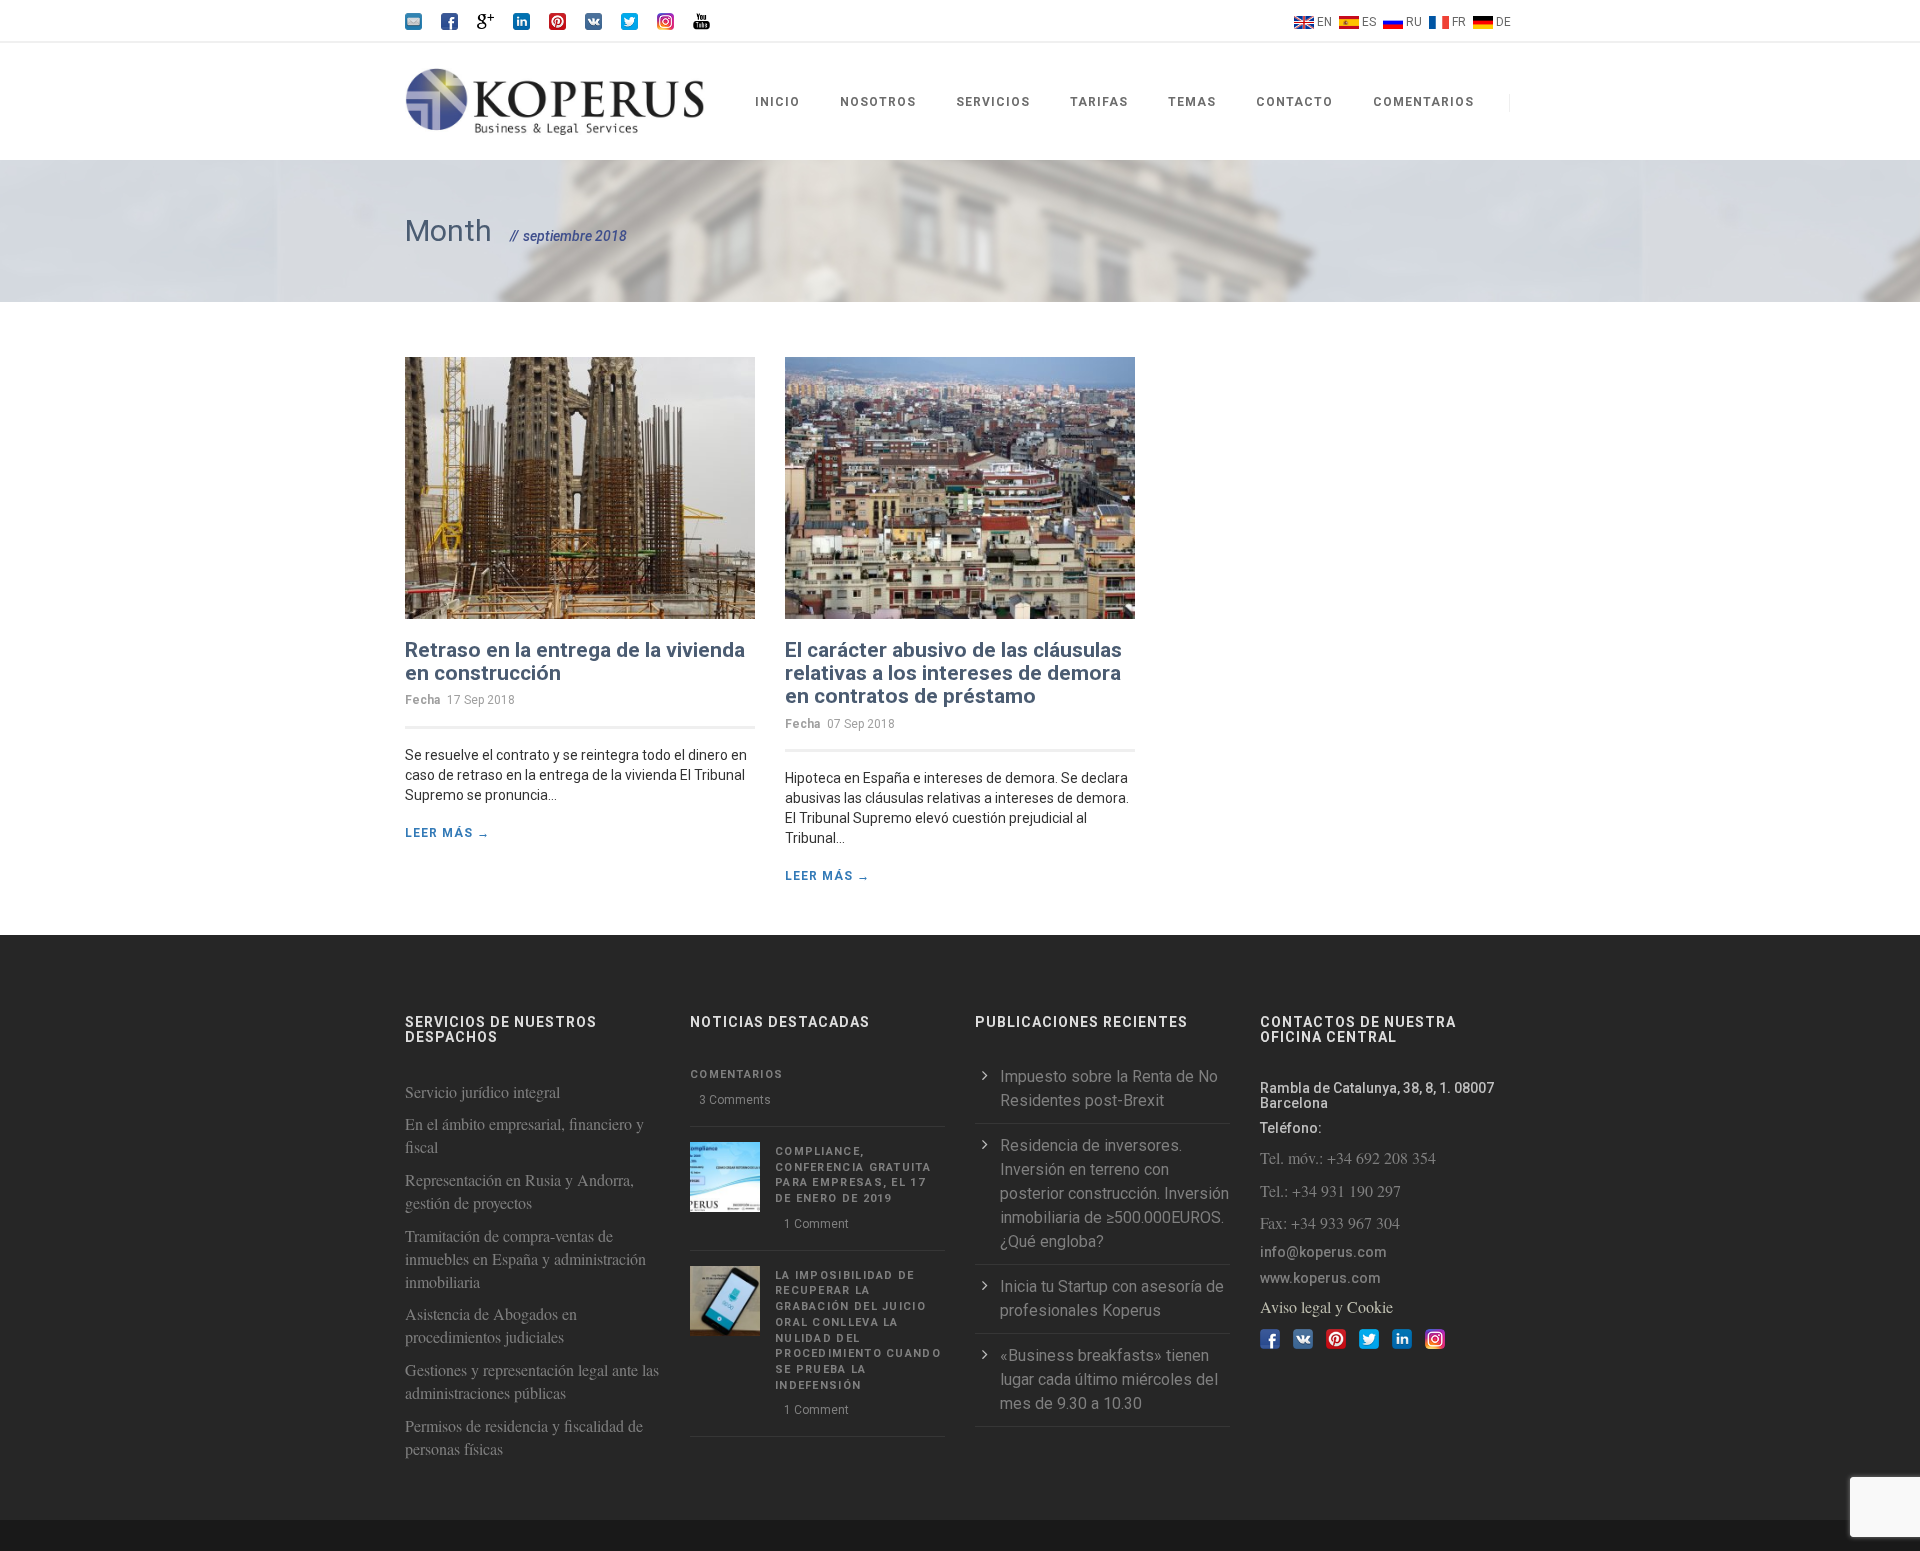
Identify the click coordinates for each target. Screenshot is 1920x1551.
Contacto (1294, 102)
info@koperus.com (1323, 1252)
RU (1414, 22)
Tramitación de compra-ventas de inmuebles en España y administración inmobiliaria (525, 1258)
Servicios (993, 102)
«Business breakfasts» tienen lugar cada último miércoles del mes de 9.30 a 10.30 (1109, 1379)
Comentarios (1423, 102)
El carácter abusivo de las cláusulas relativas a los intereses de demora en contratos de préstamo (953, 673)
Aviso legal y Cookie (1326, 1306)
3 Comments (735, 1100)
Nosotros (878, 102)
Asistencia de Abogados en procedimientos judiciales (491, 1325)
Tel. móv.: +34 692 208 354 (1348, 1157)
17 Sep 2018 (481, 700)
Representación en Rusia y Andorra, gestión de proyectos (519, 1191)
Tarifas (1099, 102)
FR (1459, 22)
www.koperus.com (1320, 1278)
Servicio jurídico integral (482, 1091)
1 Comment (816, 1224)
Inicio (777, 102)
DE (1503, 22)
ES (1369, 22)
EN (1324, 22)
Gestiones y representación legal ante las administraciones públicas (532, 1381)
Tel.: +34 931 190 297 (1330, 1190)
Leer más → (447, 833)
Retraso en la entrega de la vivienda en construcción (575, 661)
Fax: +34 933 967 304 (1330, 1222)
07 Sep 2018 (861, 724)
